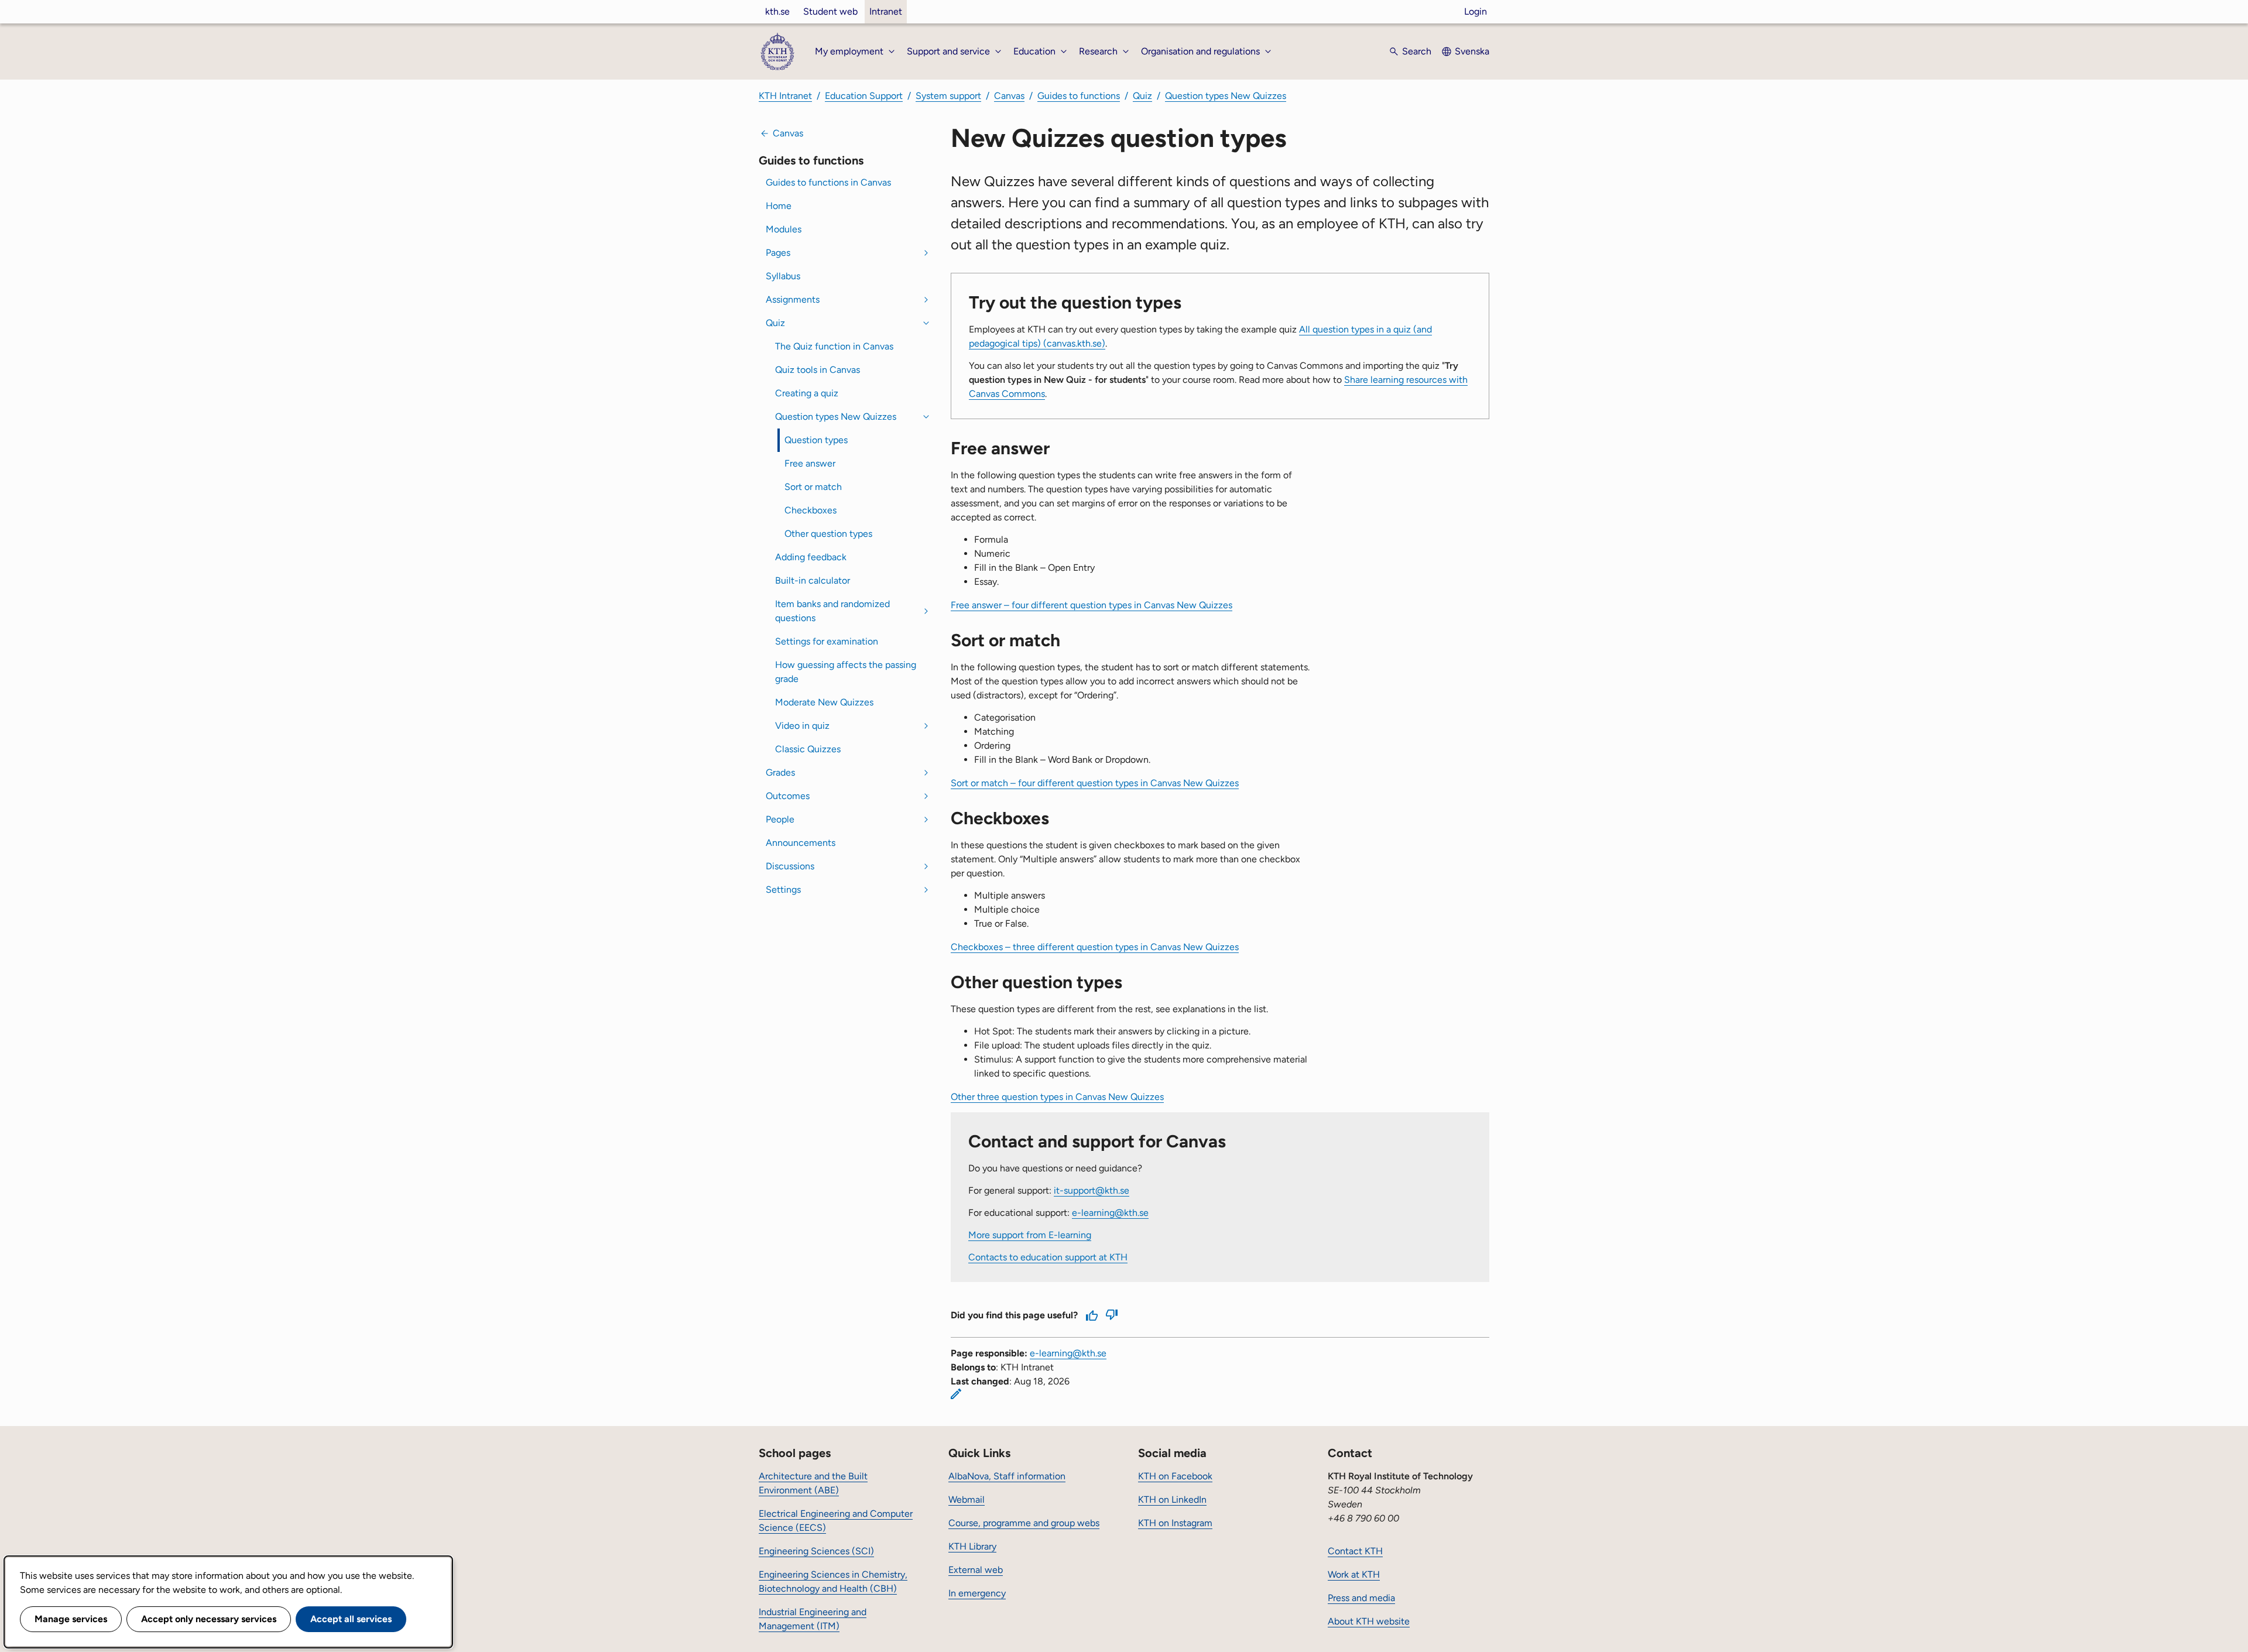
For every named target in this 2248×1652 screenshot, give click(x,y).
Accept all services (351, 1619)
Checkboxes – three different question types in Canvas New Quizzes (1095, 947)
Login (1476, 11)
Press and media (1361, 1598)
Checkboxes (811, 510)
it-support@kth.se (1092, 1190)
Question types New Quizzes (1226, 96)
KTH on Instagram (1175, 1523)
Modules (784, 229)
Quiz (1142, 96)
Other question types (828, 534)
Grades (780, 772)
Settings (783, 890)
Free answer (810, 463)
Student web (830, 11)
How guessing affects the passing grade (846, 672)
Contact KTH (1355, 1551)
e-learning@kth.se (1110, 1213)
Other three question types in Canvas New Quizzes (1057, 1097)
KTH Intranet (785, 96)
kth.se (777, 11)
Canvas (1009, 96)
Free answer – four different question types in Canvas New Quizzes (1092, 605)
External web (976, 1570)
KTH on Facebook (1175, 1476)
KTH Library (972, 1546)
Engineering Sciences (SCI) (816, 1551)
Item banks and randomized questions (832, 611)
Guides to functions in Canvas (828, 182)
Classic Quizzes (808, 749)
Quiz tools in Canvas (818, 370)
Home (779, 206)
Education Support (864, 96)
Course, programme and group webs (1024, 1523)
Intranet (886, 11)
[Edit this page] (956, 1394)
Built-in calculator (813, 580)
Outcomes (788, 796)
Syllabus (783, 276)
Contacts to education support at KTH (1048, 1257)
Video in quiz (802, 726)
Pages (778, 253)
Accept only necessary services (209, 1619)
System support (948, 96)
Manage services (71, 1619)
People (780, 819)
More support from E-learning (1030, 1235)
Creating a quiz (807, 393)
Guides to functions (1079, 96)
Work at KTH (1354, 1574)
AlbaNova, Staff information (1007, 1476)
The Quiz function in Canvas (834, 346)
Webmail (967, 1500)
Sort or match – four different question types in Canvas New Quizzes (1095, 783)
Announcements (801, 843)
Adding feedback (811, 557)
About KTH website (1369, 1621)
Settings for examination (827, 641)
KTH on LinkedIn (1172, 1500)
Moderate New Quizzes (824, 702)
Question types (816, 440)
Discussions (790, 866)
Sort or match (813, 487)
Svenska (1472, 51)
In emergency (977, 1593)
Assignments (793, 299)
